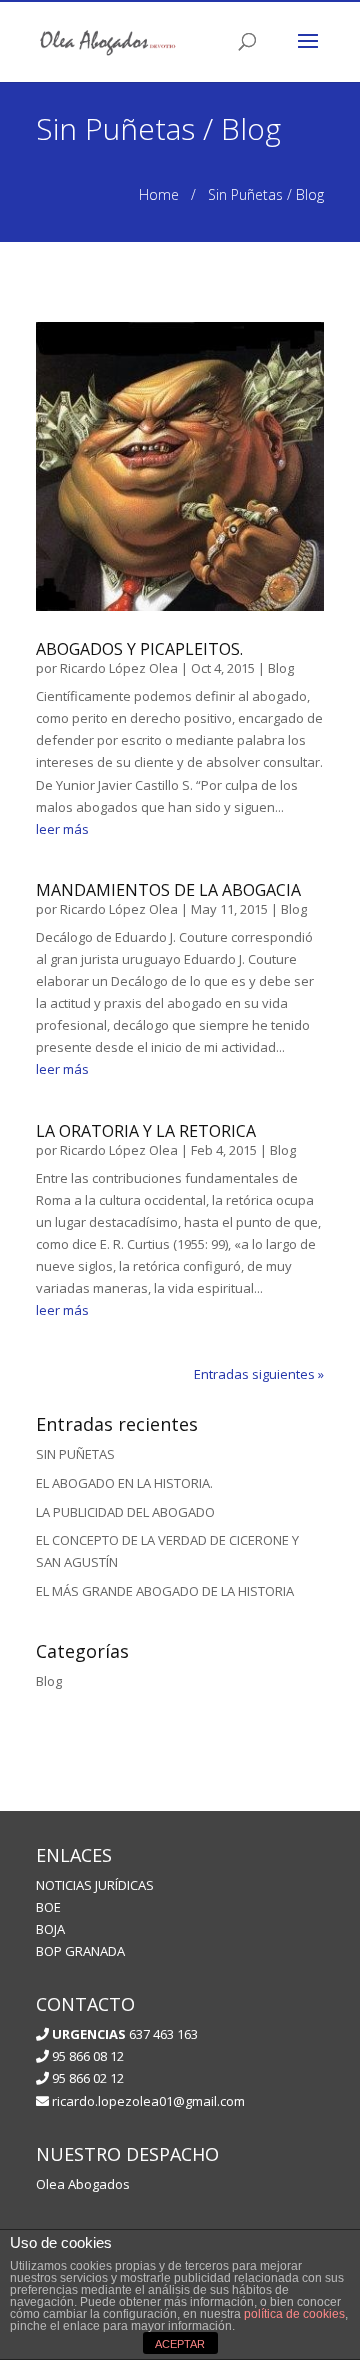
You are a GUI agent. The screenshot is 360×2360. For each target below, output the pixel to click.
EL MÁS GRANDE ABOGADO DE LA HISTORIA (165, 1591)
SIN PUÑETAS (75, 1454)
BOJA (50, 1929)
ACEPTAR (180, 2344)
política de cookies (294, 2314)
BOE (48, 1907)
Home (159, 194)
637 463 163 (125, 2034)
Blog (281, 668)
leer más (62, 829)
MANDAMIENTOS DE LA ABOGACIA (168, 890)
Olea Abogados (83, 2184)
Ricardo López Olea (119, 668)
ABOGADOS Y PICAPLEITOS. (139, 649)
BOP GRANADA (80, 1951)
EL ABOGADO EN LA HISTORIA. (124, 1483)
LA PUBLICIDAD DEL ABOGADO (125, 1512)
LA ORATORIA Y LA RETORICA (146, 1131)
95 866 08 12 (86, 2056)
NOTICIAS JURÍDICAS (95, 1885)
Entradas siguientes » (259, 1374)
